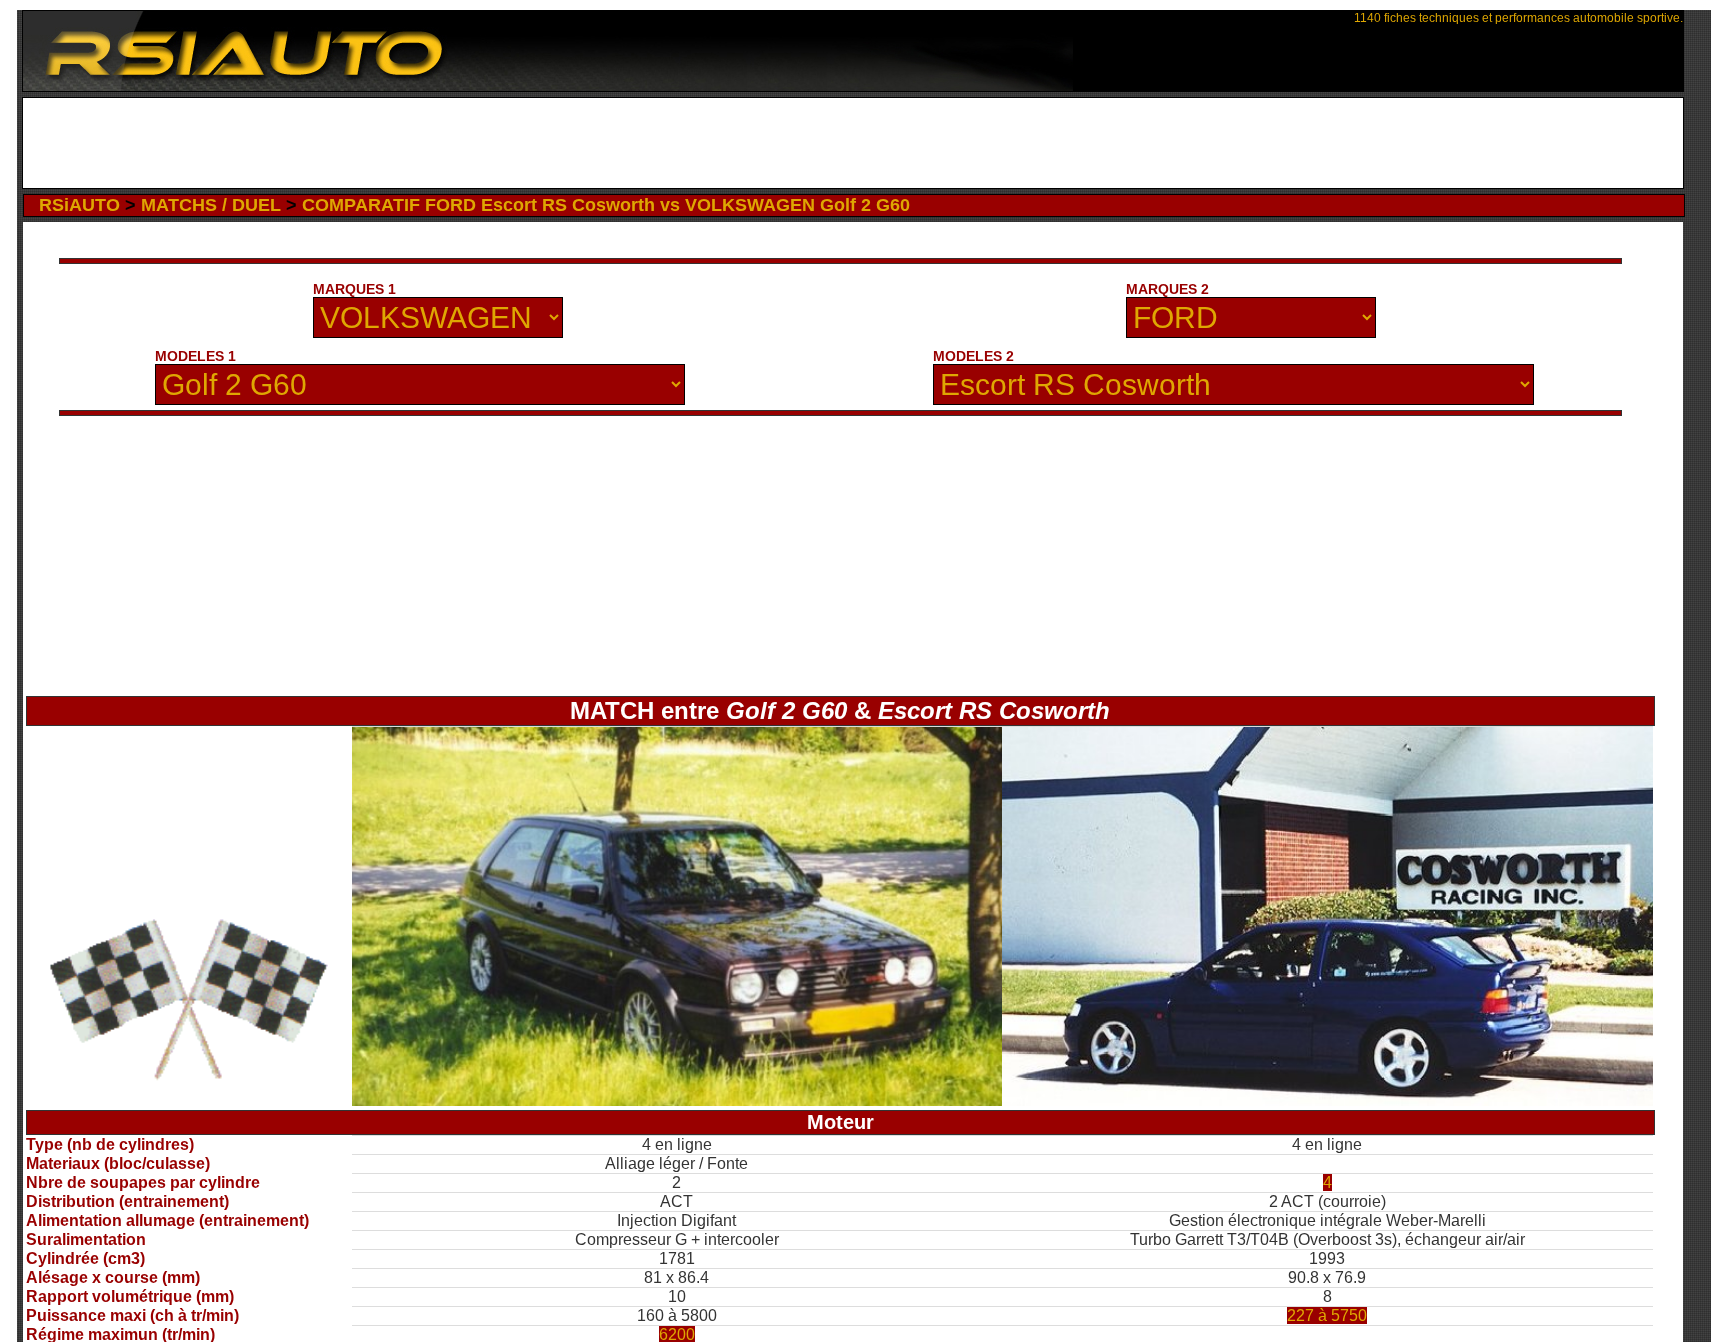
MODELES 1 (195, 356)
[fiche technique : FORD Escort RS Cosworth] (1327, 1100)
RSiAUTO (79, 205)
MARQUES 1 (354, 289)
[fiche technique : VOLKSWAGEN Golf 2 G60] (677, 1100)
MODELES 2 (973, 356)
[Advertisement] (853, 143)
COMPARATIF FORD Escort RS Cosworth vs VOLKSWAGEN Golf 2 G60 (606, 205)
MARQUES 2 (1167, 289)
